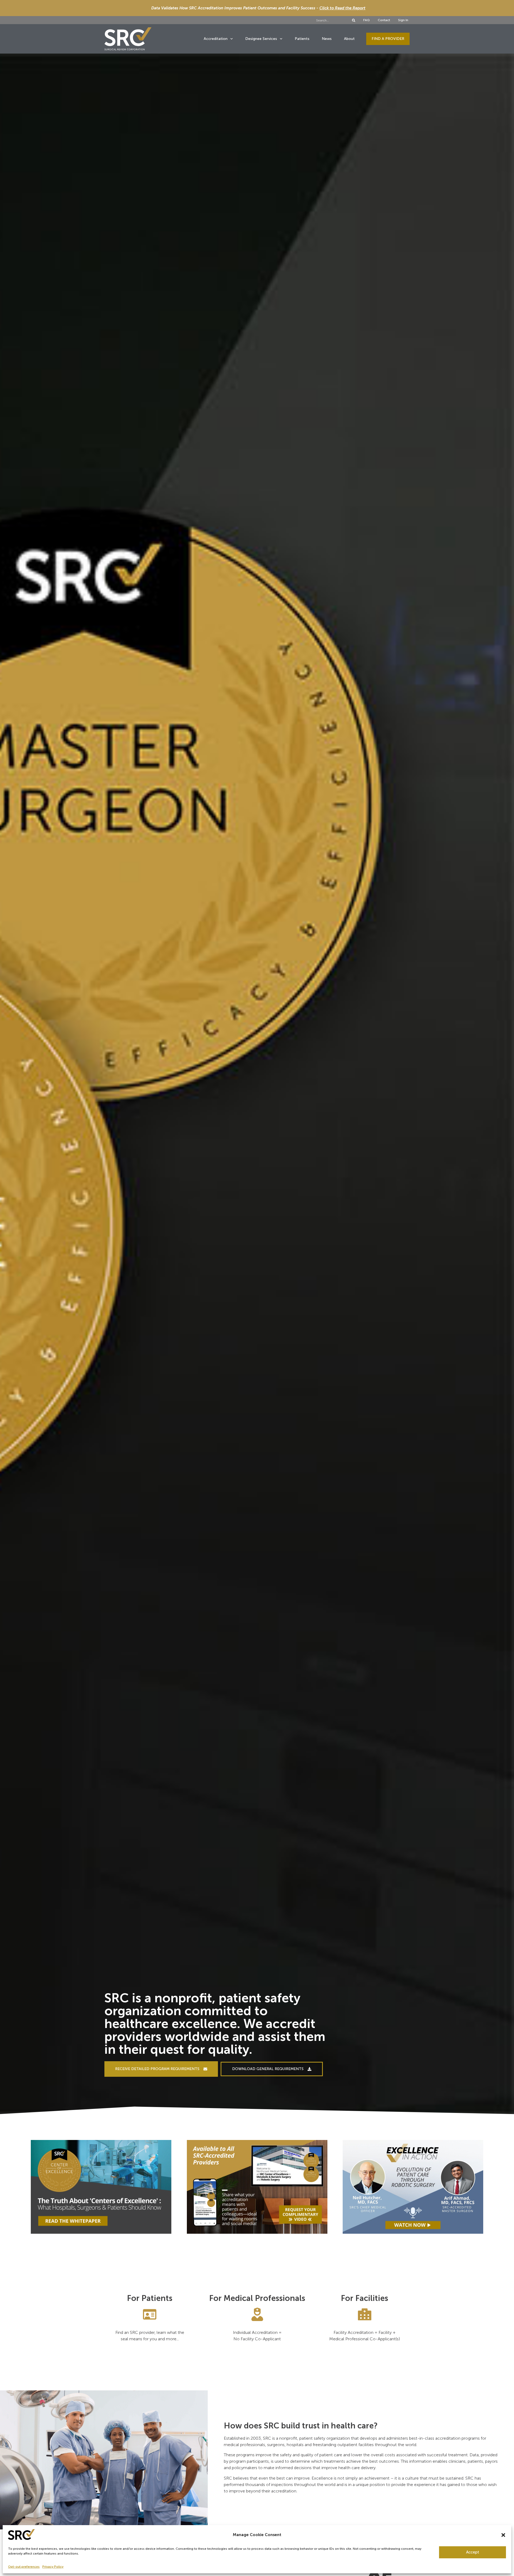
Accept (473, 2552)
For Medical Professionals (257, 2298)
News (327, 39)
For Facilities (364, 2298)
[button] (503, 2535)
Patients (302, 39)
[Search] (354, 20)
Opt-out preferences (24, 2567)
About (349, 39)
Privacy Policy (53, 2567)
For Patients (150, 2298)
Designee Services (261, 39)
